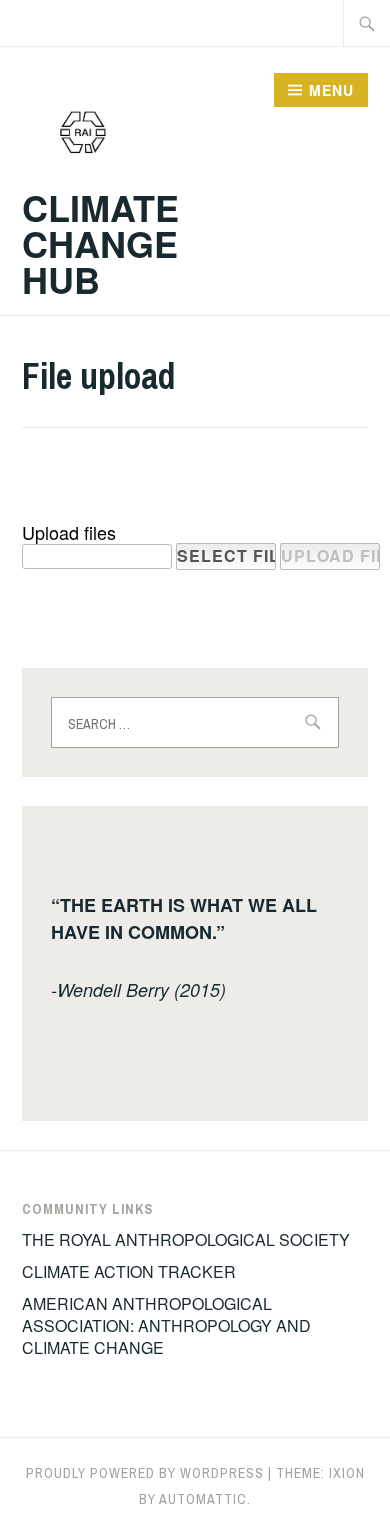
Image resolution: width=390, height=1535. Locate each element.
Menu (331, 90)
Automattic (203, 1499)
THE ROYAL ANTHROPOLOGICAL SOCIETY (186, 1239)
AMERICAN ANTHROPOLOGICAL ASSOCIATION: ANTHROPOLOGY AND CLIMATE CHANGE (166, 1326)
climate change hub (100, 243)
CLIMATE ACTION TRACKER (129, 1271)
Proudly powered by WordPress (145, 1473)
